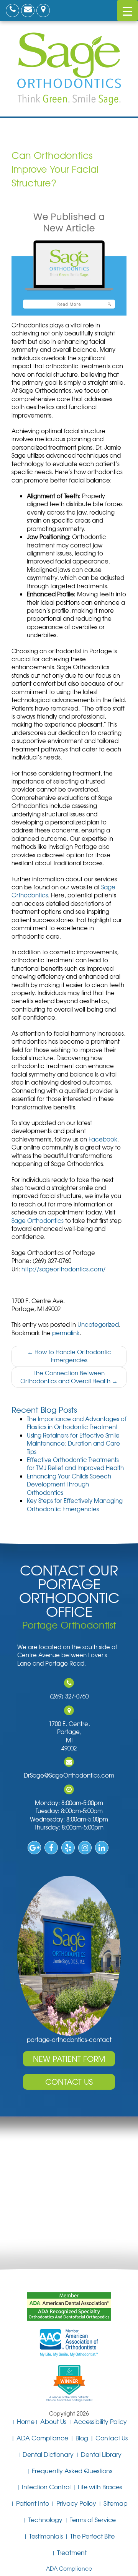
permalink (66, 1333)
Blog (82, 2438)
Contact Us (69, 2081)
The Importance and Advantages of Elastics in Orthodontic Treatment (77, 1423)
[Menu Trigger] (127, 11)
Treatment (72, 2552)
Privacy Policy (76, 2503)
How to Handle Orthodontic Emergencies (69, 1356)
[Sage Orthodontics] (69, 68)
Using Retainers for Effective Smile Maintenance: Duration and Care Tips (73, 1443)
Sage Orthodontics (38, 1221)
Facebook (103, 1139)
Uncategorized (98, 1324)
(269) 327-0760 (69, 1696)
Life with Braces (100, 2487)
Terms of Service (93, 2519)
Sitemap (116, 2503)
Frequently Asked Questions (72, 2471)
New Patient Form (69, 2059)
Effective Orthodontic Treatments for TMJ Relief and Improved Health (75, 1464)
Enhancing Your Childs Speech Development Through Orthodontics (69, 1484)
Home (26, 2421)
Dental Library (101, 2454)
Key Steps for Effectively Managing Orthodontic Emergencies (75, 1505)
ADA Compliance (42, 2438)
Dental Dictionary (48, 2454)
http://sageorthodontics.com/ (64, 1269)
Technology (45, 2519)
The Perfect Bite (92, 2536)
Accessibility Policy (100, 2421)
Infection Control (46, 2487)
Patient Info (33, 2503)
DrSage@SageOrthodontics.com (69, 1775)
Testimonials (46, 2536)
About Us (53, 2421)
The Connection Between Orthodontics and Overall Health (69, 1377)
